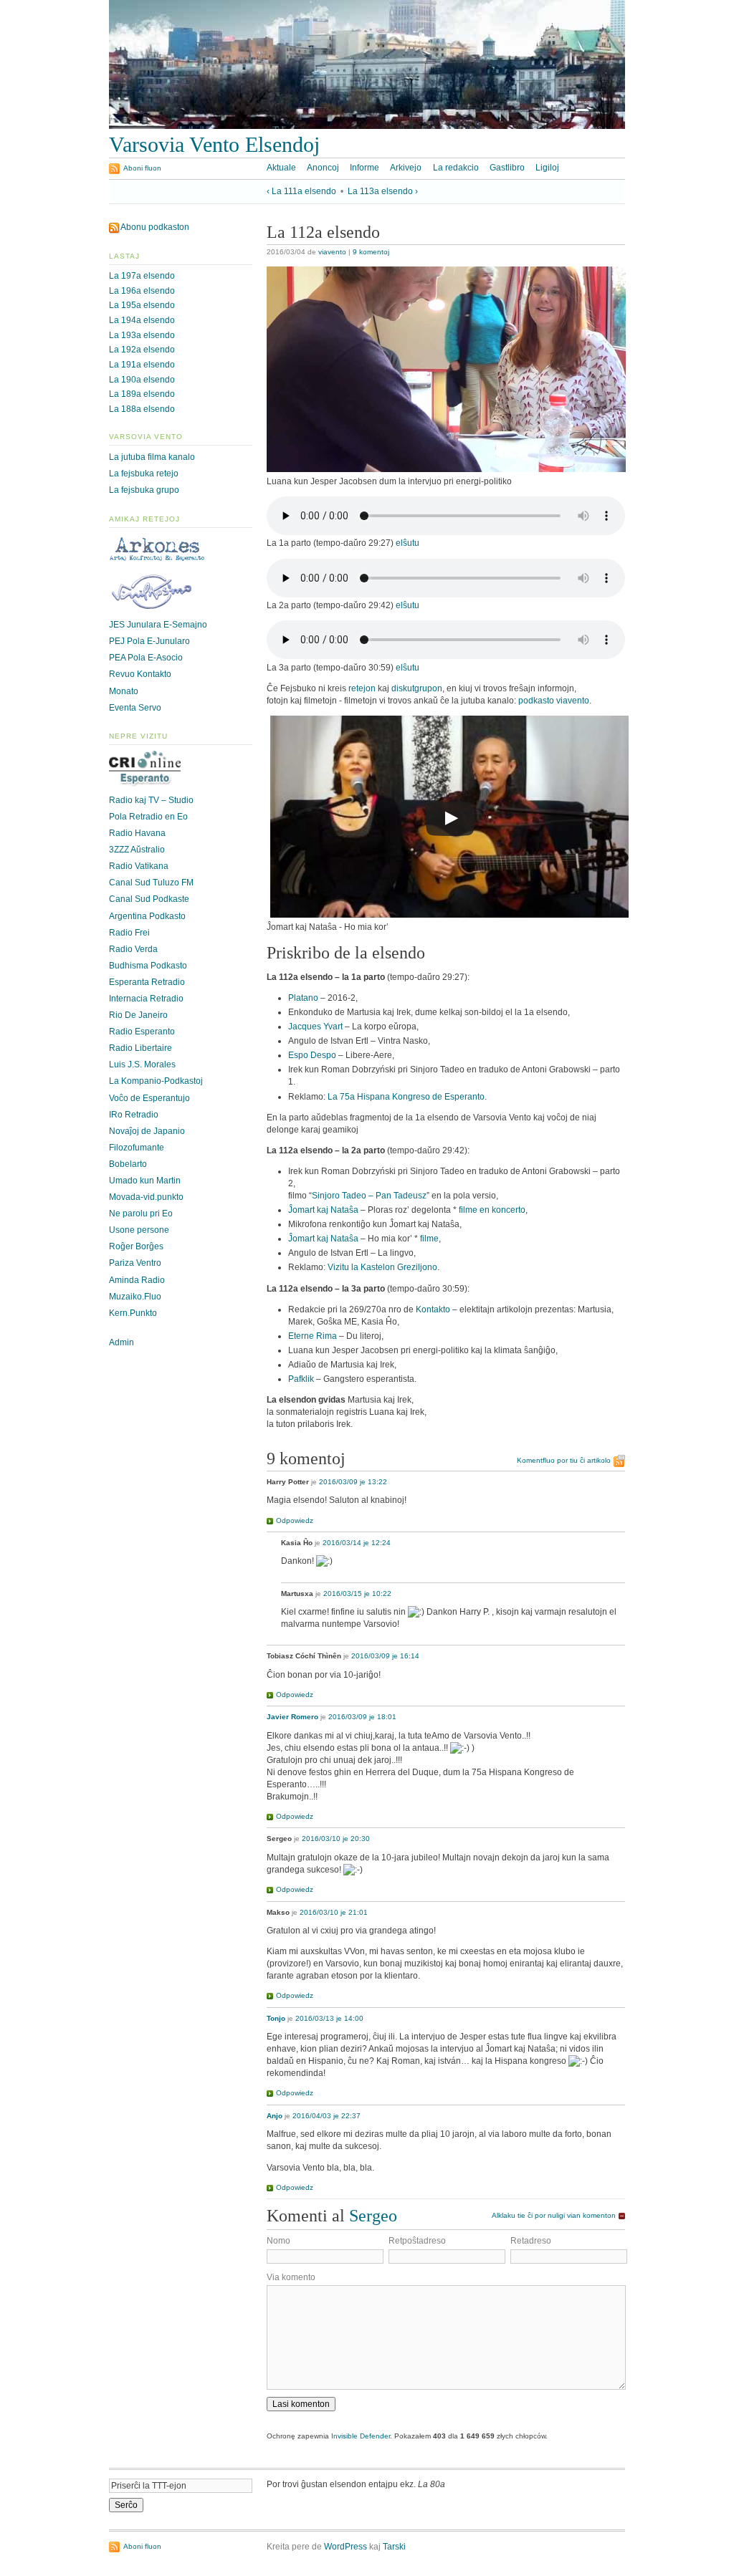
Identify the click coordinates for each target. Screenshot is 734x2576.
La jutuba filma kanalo (152, 457)
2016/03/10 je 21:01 (334, 1912)
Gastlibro (507, 168)
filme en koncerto (492, 1210)
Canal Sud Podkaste (149, 899)
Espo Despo (312, 1055)
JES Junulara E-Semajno (158, 625)
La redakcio (456, 168)
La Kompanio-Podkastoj (156, 1081)
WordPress (345, 2547)
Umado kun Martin (145, 1181)
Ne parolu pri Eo (141, 1213)
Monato (124, 691)
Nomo (278, 2241)
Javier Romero (292, 1717)
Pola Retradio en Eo (148, 817)
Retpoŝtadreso (417, 2241)
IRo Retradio (134, 1115)
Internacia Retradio (146, 999)
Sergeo (373, 2215)
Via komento (291, 2277)
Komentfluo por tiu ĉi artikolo (564, 1460)
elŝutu (407, 543)
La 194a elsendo (142, 320)
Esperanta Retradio (147, 982)
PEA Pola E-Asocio (146, 658)
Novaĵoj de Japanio (147, 1131)
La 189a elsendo (142, 394)
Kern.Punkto (133, 1313)
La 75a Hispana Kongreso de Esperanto (406, 1097)
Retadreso (531, 2241)
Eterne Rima (313, 1336)
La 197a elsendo (142, 276)
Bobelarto (128, 1164)
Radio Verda (133, 949)
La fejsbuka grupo (144, 490)
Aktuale (281, 168)
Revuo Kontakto (140, 674)
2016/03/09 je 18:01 (362, 1717)
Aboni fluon (142, 168)
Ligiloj (547, 168)
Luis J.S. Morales (142, 1064)
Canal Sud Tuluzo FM (151, 883)
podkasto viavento (554, 701)
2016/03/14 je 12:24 (357, 1543)
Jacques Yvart (315, 1027)
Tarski (394, 2547)
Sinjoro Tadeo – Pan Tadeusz (369, 1196)
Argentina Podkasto (147, 916)
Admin (121, 1342)
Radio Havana (137, 833)
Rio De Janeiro (138, 1015)
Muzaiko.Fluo (135, 1297)
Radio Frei (129, 933)
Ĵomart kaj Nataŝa (323, 1210)
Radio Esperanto (142, 1032)
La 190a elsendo (142, 380)
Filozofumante (137, 1148)
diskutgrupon (417, 688)
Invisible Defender (361, 2436)
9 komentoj (371, 252)
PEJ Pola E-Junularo (149, 641)
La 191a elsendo (142, 365)
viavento (332, 252)
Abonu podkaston (155, 227)
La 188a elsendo (142, 409)
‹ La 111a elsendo (301, 191)
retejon (362, 688)
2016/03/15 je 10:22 (357, 1594)
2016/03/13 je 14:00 (329, 2018)
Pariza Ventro (135, 1263)
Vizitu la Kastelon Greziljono (382, 1267)
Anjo (275, 2116)
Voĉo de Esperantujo (149, 1098)
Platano (303, 998)
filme (429, 1239)
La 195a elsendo (142, 305)
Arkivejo (406, 168)
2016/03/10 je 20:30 (336, 1839)
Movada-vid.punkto (146, 1197)
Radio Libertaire (140, 1048)
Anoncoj (323, 168)
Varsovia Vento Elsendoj (214, 145)
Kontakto (433, 1309)
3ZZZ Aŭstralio (137, 850)
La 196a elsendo (142, 291)
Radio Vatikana (139, 866)
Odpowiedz (295, 1520)
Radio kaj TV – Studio (151, 800)
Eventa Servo (135, 708)
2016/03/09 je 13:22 (353, 1482)
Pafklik (301, 1379)
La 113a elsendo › (383, 191)
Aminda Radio (137, 1280)
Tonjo (276, 2018)
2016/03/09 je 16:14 (385, 1656)
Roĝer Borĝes (136, 1246)
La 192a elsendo (142, 350)
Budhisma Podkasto (148, 966)
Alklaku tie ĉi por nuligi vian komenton (554, 2215)
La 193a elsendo (142, 335)
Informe (364, 168)
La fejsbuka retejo (144, 474)
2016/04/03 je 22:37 (327, 2116)
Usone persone (139, 1230)
